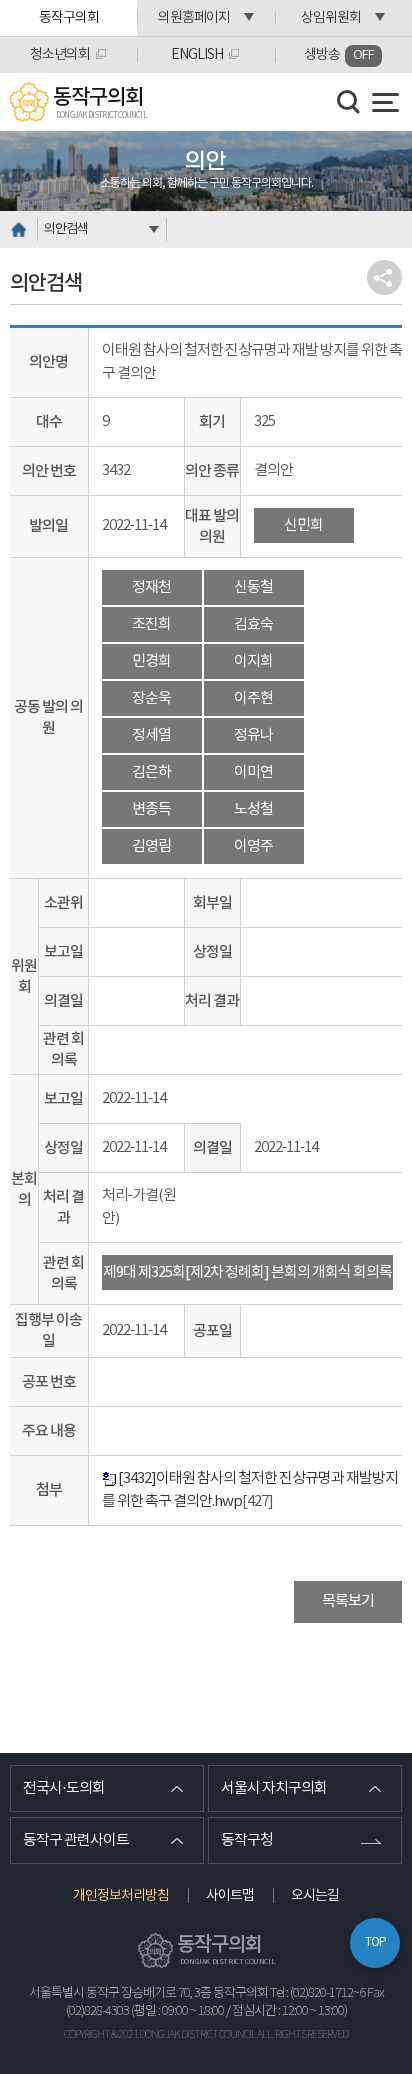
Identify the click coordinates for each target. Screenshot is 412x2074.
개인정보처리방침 (121, 1896)
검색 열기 (349, 102)
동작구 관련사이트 (76, 1840)
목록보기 (348, 1601)
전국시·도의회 (64, 1788)
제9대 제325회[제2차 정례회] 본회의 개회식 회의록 (247, 1272)
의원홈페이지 (194, 18)
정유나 (253, 735)
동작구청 (247, 1840)
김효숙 (253, 624)
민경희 (151, 661)
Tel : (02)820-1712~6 (317, 1993)
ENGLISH (197, 55)
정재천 (151, 587)
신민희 (303, 525)
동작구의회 (69, 18)
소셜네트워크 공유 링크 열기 (384, 277)
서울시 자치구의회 (274, 1788)
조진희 (151, 624)
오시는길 (315, 1896)
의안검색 (66, 229)
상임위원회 (331, 18)
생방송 (339, 55)
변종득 (151, 809)
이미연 (253, 772)
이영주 (253, 846)
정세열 (151, 735)
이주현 (253, 698)
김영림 (151, 846)
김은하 (151, 772)
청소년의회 (60, 55)
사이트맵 (230, 1896)
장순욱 (151, 698)
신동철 (253, 587)
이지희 (253, 661)
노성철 (253, 809)
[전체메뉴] (385, 102)
